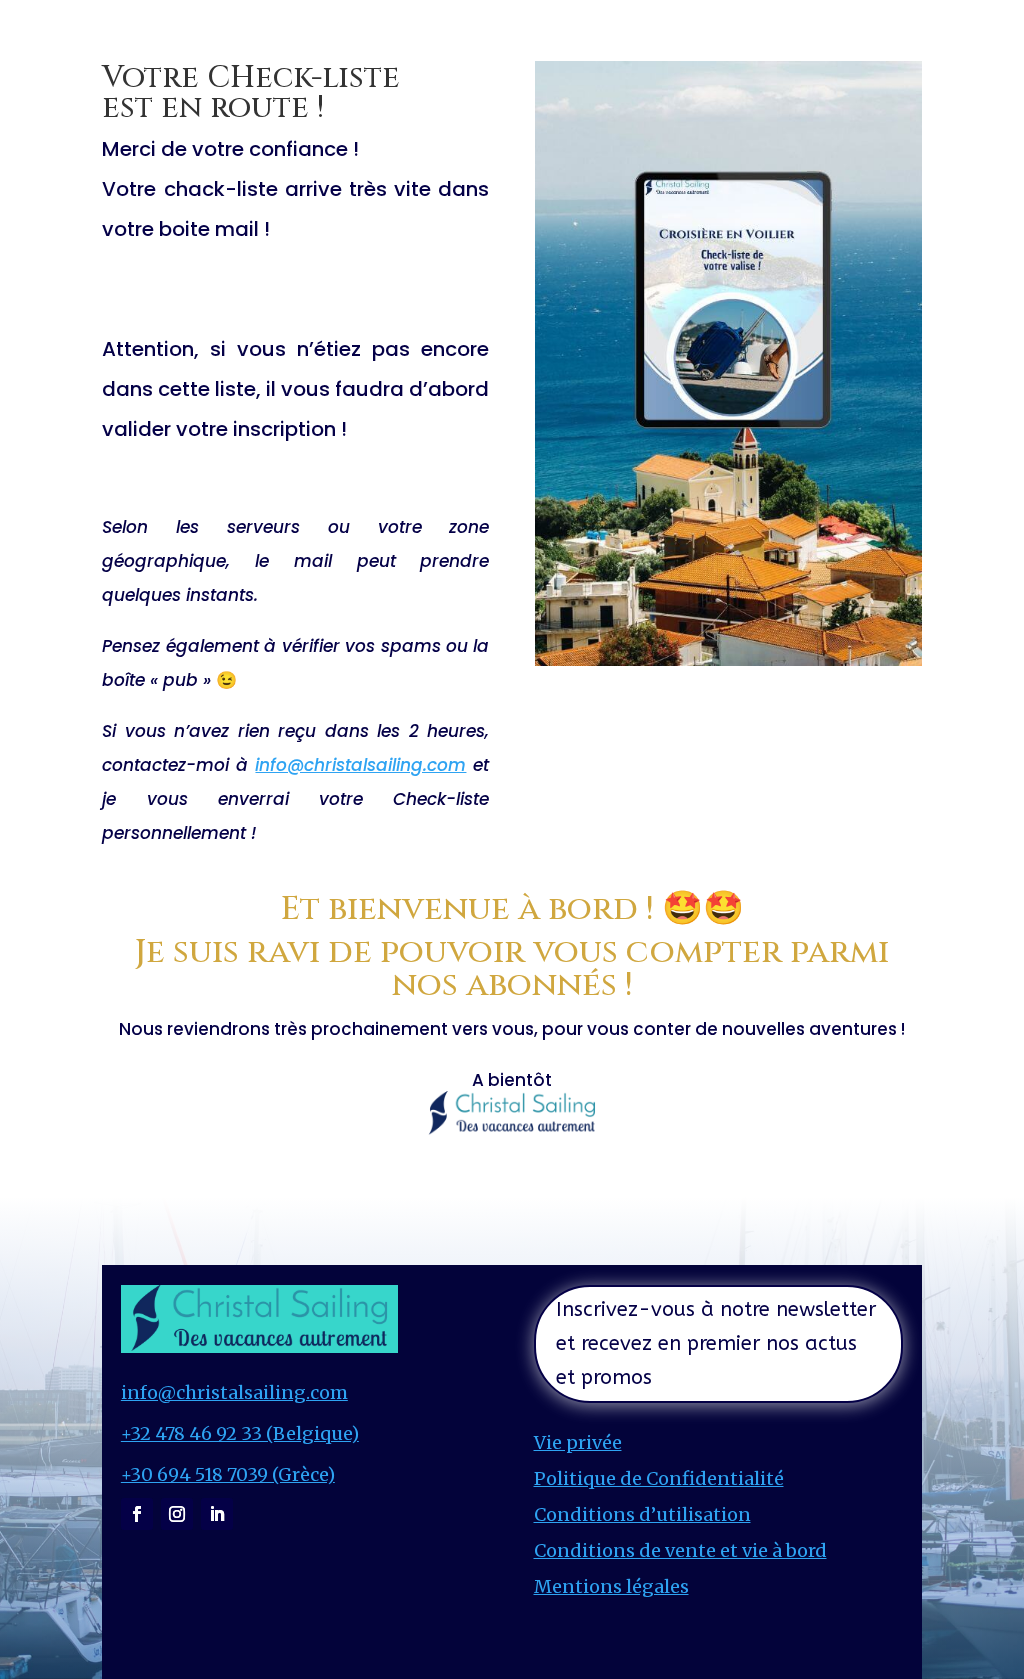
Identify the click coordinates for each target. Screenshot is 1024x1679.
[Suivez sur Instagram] (177, 1514)
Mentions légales (611, 1586)
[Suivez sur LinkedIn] (217, 1514)
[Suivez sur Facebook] (137, 1514)
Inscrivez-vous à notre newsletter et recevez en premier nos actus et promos (716, 1343)
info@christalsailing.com (360, 765)
